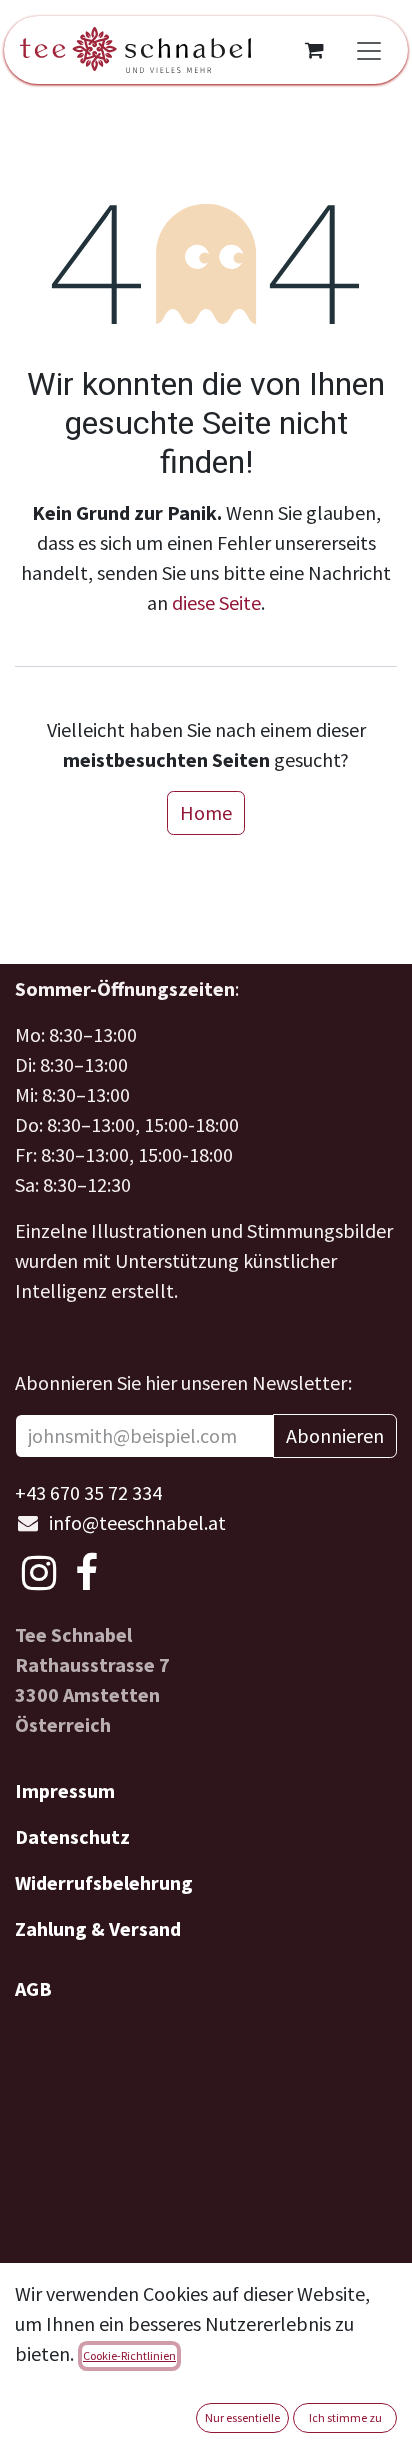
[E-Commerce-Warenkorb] (314, 50)
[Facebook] (86, 1573)
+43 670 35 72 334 (88, 1492)
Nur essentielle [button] (242, 2417)
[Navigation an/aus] (369, 50)
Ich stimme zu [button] (345, 2417)
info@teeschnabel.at (137, 1522)
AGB (33, 1988)
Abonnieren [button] (335, 1435)
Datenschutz (72, 1836)
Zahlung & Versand (98, 1928)
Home (206, 812)
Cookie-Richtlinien (129, 2355)
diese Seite (216, 602)
